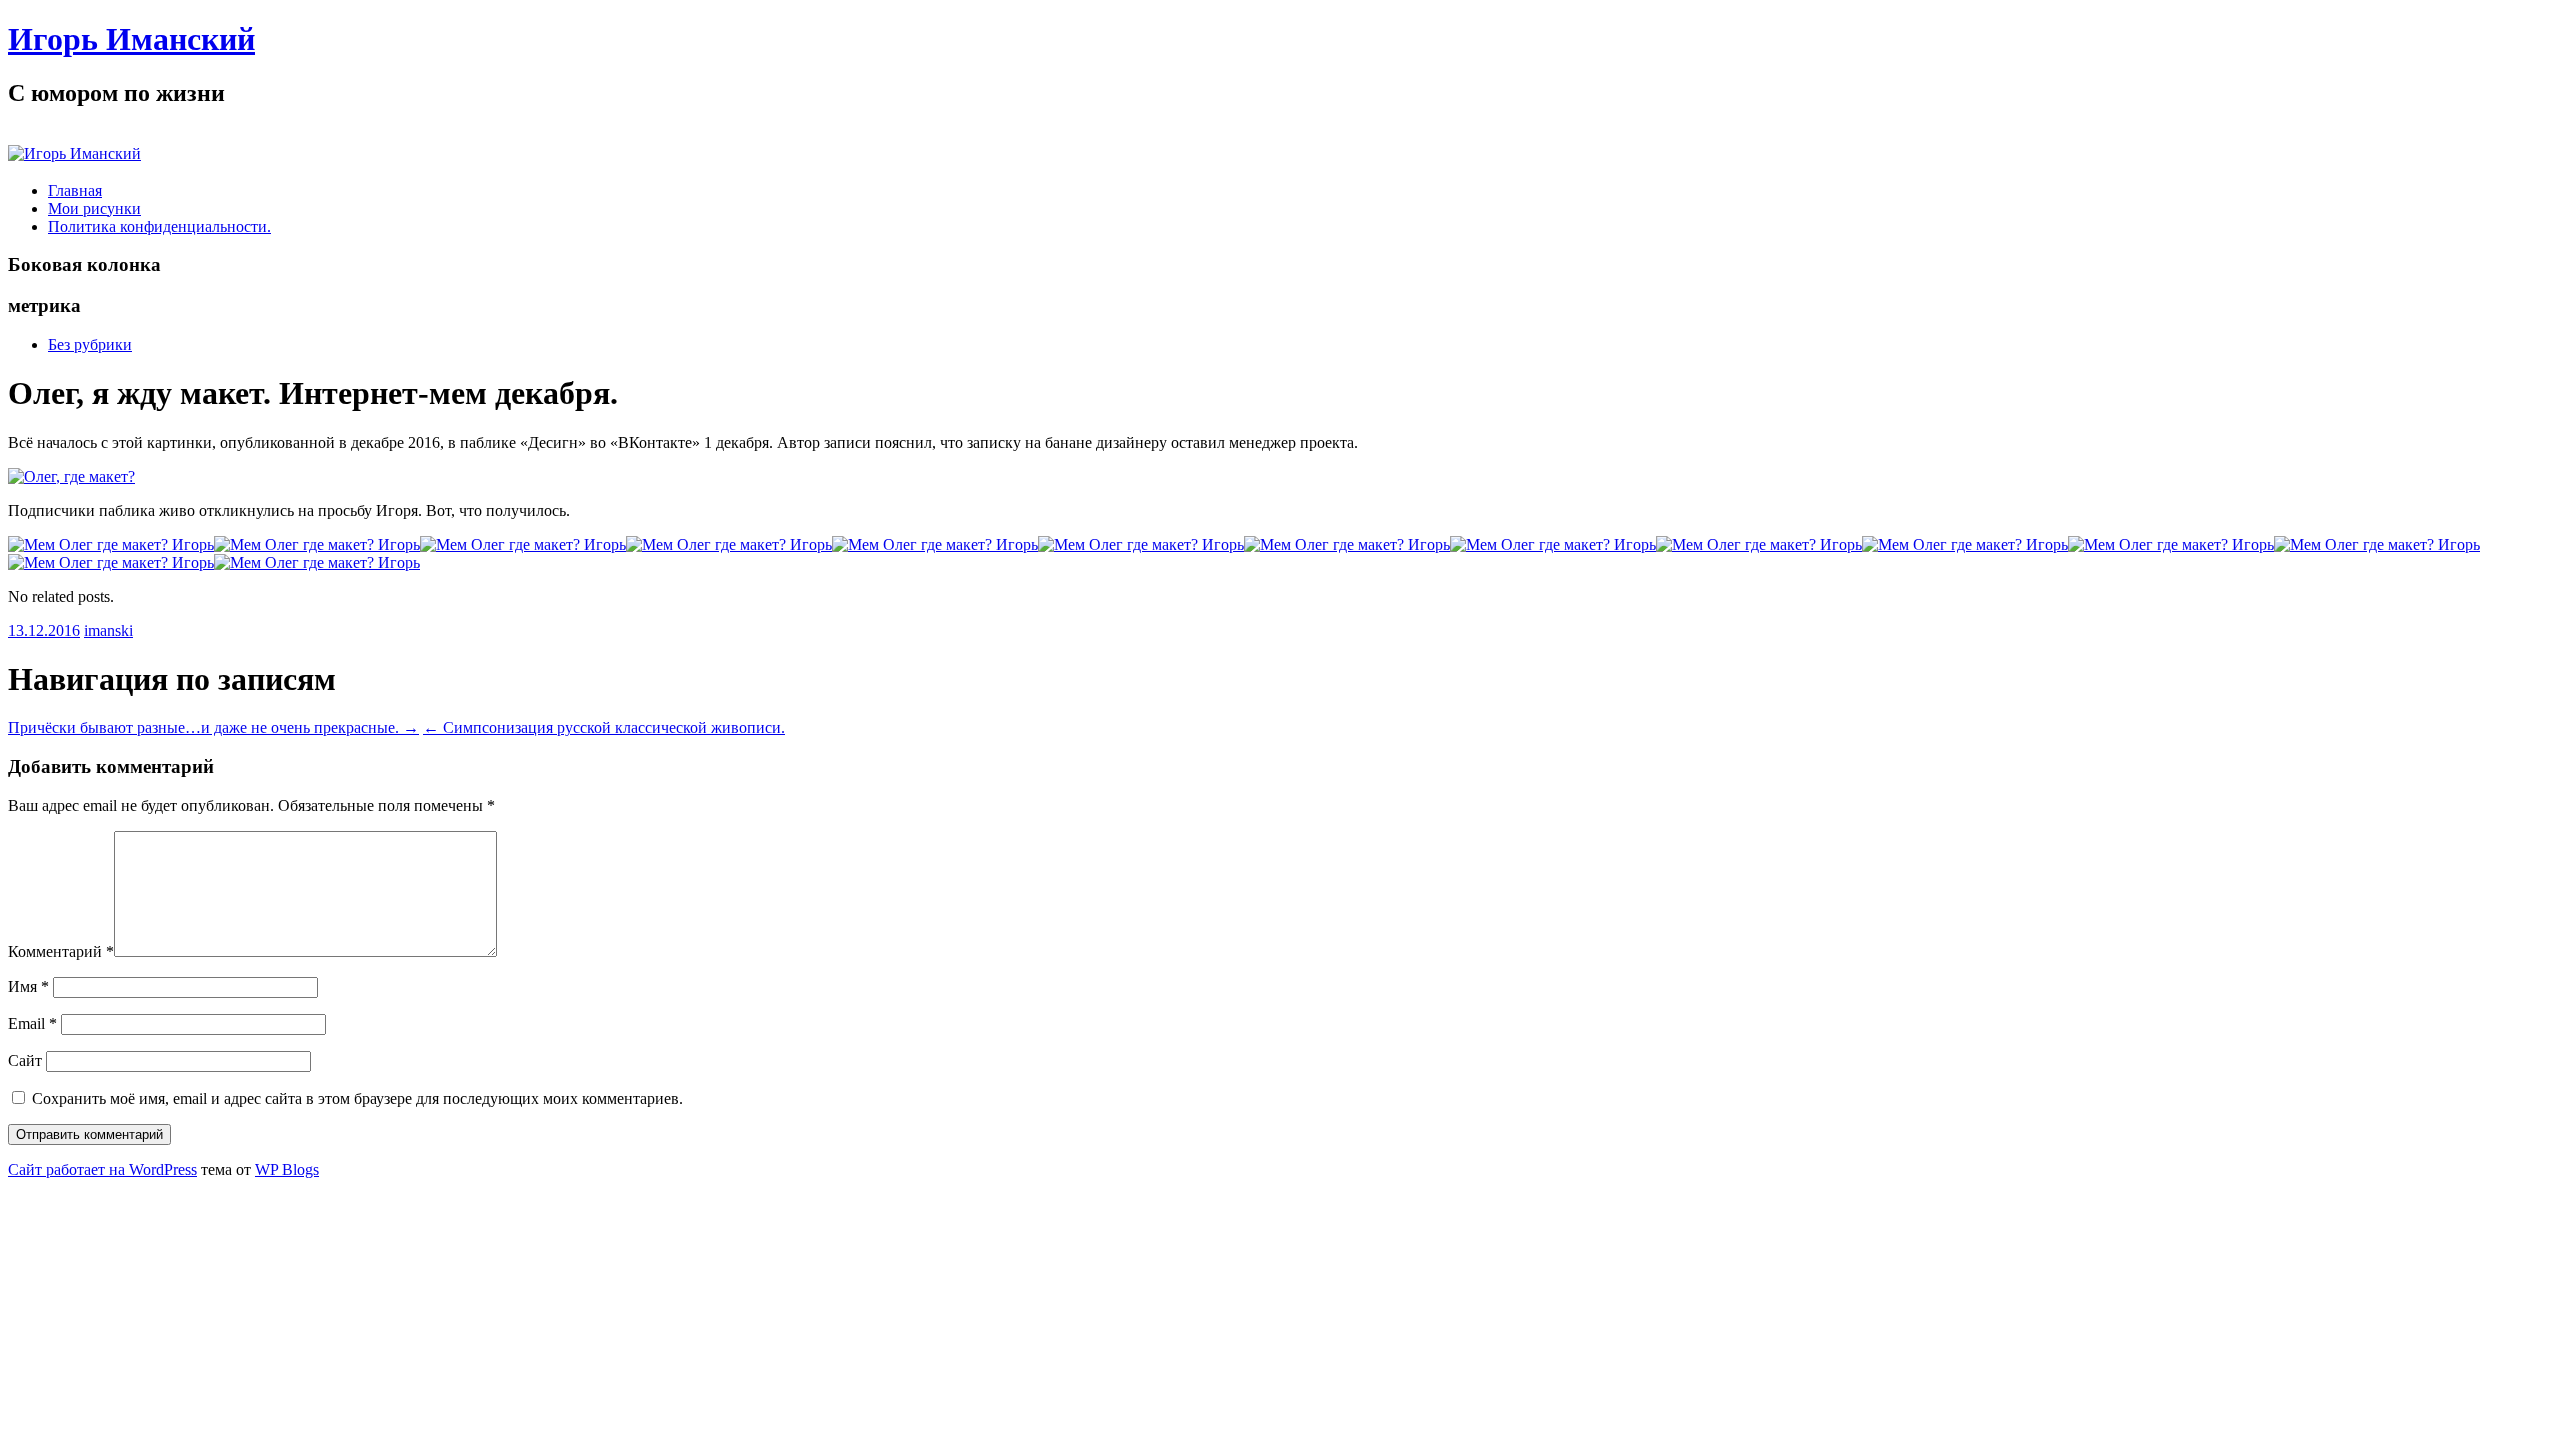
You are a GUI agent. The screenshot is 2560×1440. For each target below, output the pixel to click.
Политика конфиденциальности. (159, 226)
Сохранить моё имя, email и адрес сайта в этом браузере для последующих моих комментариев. (357, 1098)
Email (32, 1023)
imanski (108, 630)
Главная (75, 190)
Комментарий (61, 951)
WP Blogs (287, 1169)
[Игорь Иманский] (74, 153)
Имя (28, 986)
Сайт (25, 1060)
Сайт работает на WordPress (102, 1169)
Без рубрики (90, 344)
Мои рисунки (94, 208)
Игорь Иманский (131, 39)
